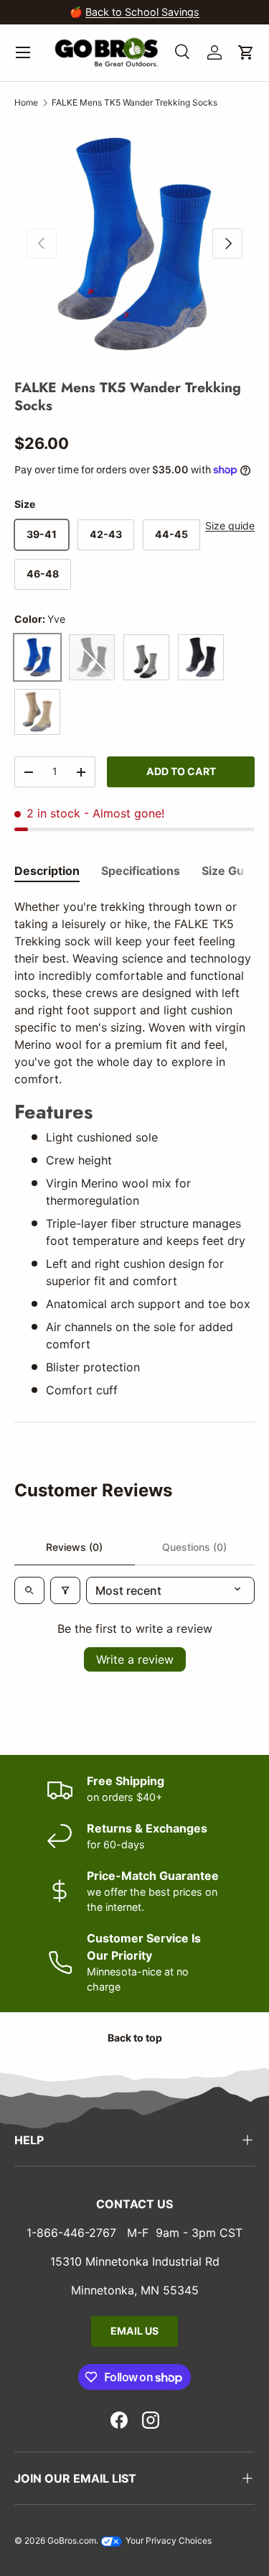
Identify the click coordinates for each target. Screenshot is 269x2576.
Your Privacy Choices (167, 2540)
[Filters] (65, 1590)
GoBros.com (72, 2540)
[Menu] (23, 52)
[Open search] (29, 1590)
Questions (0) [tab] (194, 1547)
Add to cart (181, 771)
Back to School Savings (142, 12)
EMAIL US (134, 2331)
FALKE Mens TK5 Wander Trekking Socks (134, 102)
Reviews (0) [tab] (74, 1547)
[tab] (47, 871)
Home (26, 102)
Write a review (135, 1659)
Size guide (230, 525)
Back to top (135, 2038)
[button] (246, 52)
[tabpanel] (134, 1148)
